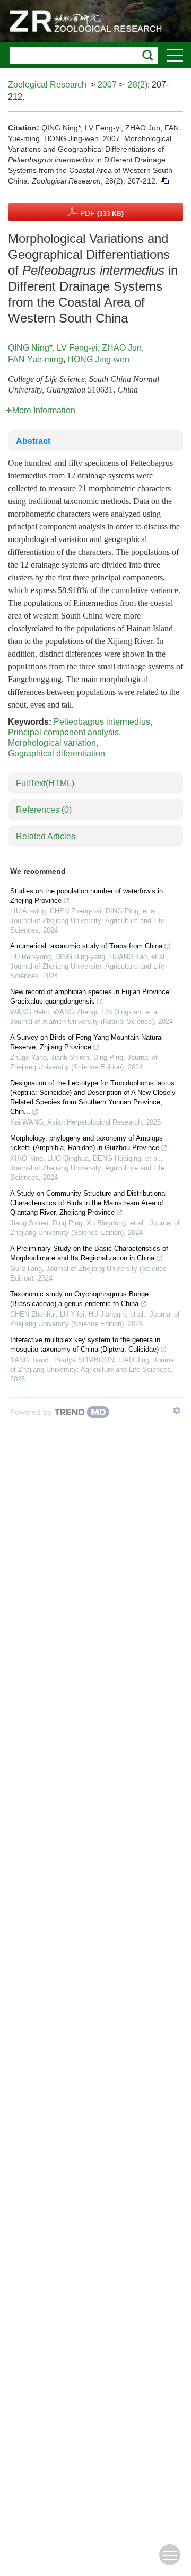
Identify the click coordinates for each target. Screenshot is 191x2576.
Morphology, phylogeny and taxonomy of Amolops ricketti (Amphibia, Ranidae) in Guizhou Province (86, 1143)
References (44, 810)
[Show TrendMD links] (177, 1411)
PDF (101, 213)
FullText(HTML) (45, 783)
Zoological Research (47, 85)
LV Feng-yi (77, 348)
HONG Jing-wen (98, 359)
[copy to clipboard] (164, 179)
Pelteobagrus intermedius (102, 722)
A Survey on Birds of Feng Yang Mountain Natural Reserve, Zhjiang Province (86, 1042)
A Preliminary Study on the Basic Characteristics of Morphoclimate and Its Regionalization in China (89, 1253)
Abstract (33, 441)
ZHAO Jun (122, 348)
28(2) (138, 85)
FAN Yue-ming (36, 359)
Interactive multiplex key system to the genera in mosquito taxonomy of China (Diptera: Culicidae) (85, 1344)
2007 (107, 85)
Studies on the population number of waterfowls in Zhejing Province (86, 896)
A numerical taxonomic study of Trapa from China (86, 946)
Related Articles (46, 836)
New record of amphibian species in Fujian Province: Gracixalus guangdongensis (91, 997)
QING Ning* (30, 348)
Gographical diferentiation (57, 754)
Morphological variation (52, 743)
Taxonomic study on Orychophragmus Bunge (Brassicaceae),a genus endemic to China (79, 1299)
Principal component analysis (63, 732)
